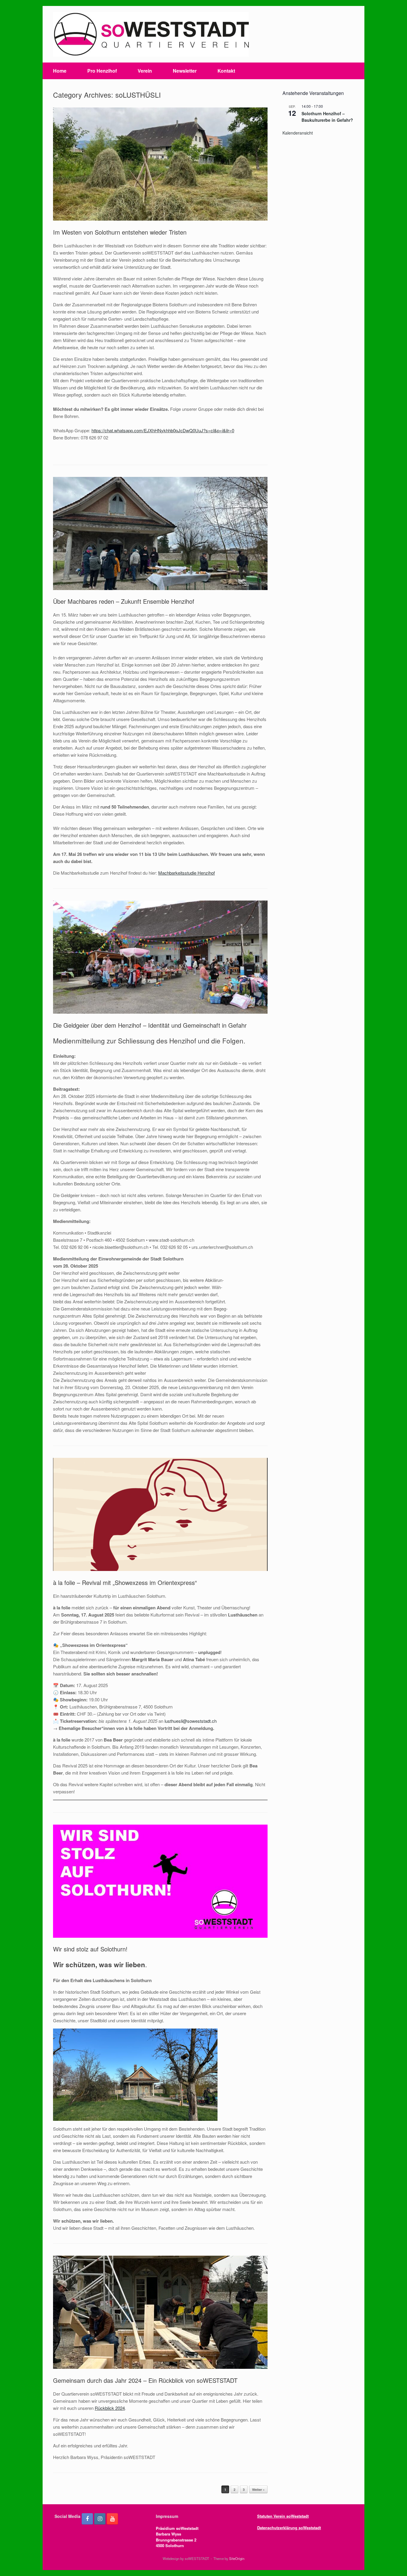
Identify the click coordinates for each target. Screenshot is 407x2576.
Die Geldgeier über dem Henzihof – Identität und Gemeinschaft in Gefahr (150, 1025)
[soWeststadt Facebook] (87, 2519)
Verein (145, 71)
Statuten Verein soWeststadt (283, 2516)
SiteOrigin (237, 2558)
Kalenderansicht (298, 133)
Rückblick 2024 (110, 2408)
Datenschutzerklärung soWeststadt (289, 2528)
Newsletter (185, 71)
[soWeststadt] (151, 34)
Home (60, 71)
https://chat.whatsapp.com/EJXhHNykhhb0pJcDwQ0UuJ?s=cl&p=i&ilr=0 (163, 430)
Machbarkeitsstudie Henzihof (187, 873)
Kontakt (226, 71)
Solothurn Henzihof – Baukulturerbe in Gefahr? (327, 117)
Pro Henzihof (102, 71)
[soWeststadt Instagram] (100, 2519)
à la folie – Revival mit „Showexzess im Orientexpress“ (125, 1582)
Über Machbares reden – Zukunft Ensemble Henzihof (124, 601)
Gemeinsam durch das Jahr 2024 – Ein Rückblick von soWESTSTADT (145, 2380)
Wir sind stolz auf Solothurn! (90, 1949)
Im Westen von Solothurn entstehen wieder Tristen (120, 232)
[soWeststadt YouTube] (112, 2519)
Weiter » (258, 2490)
